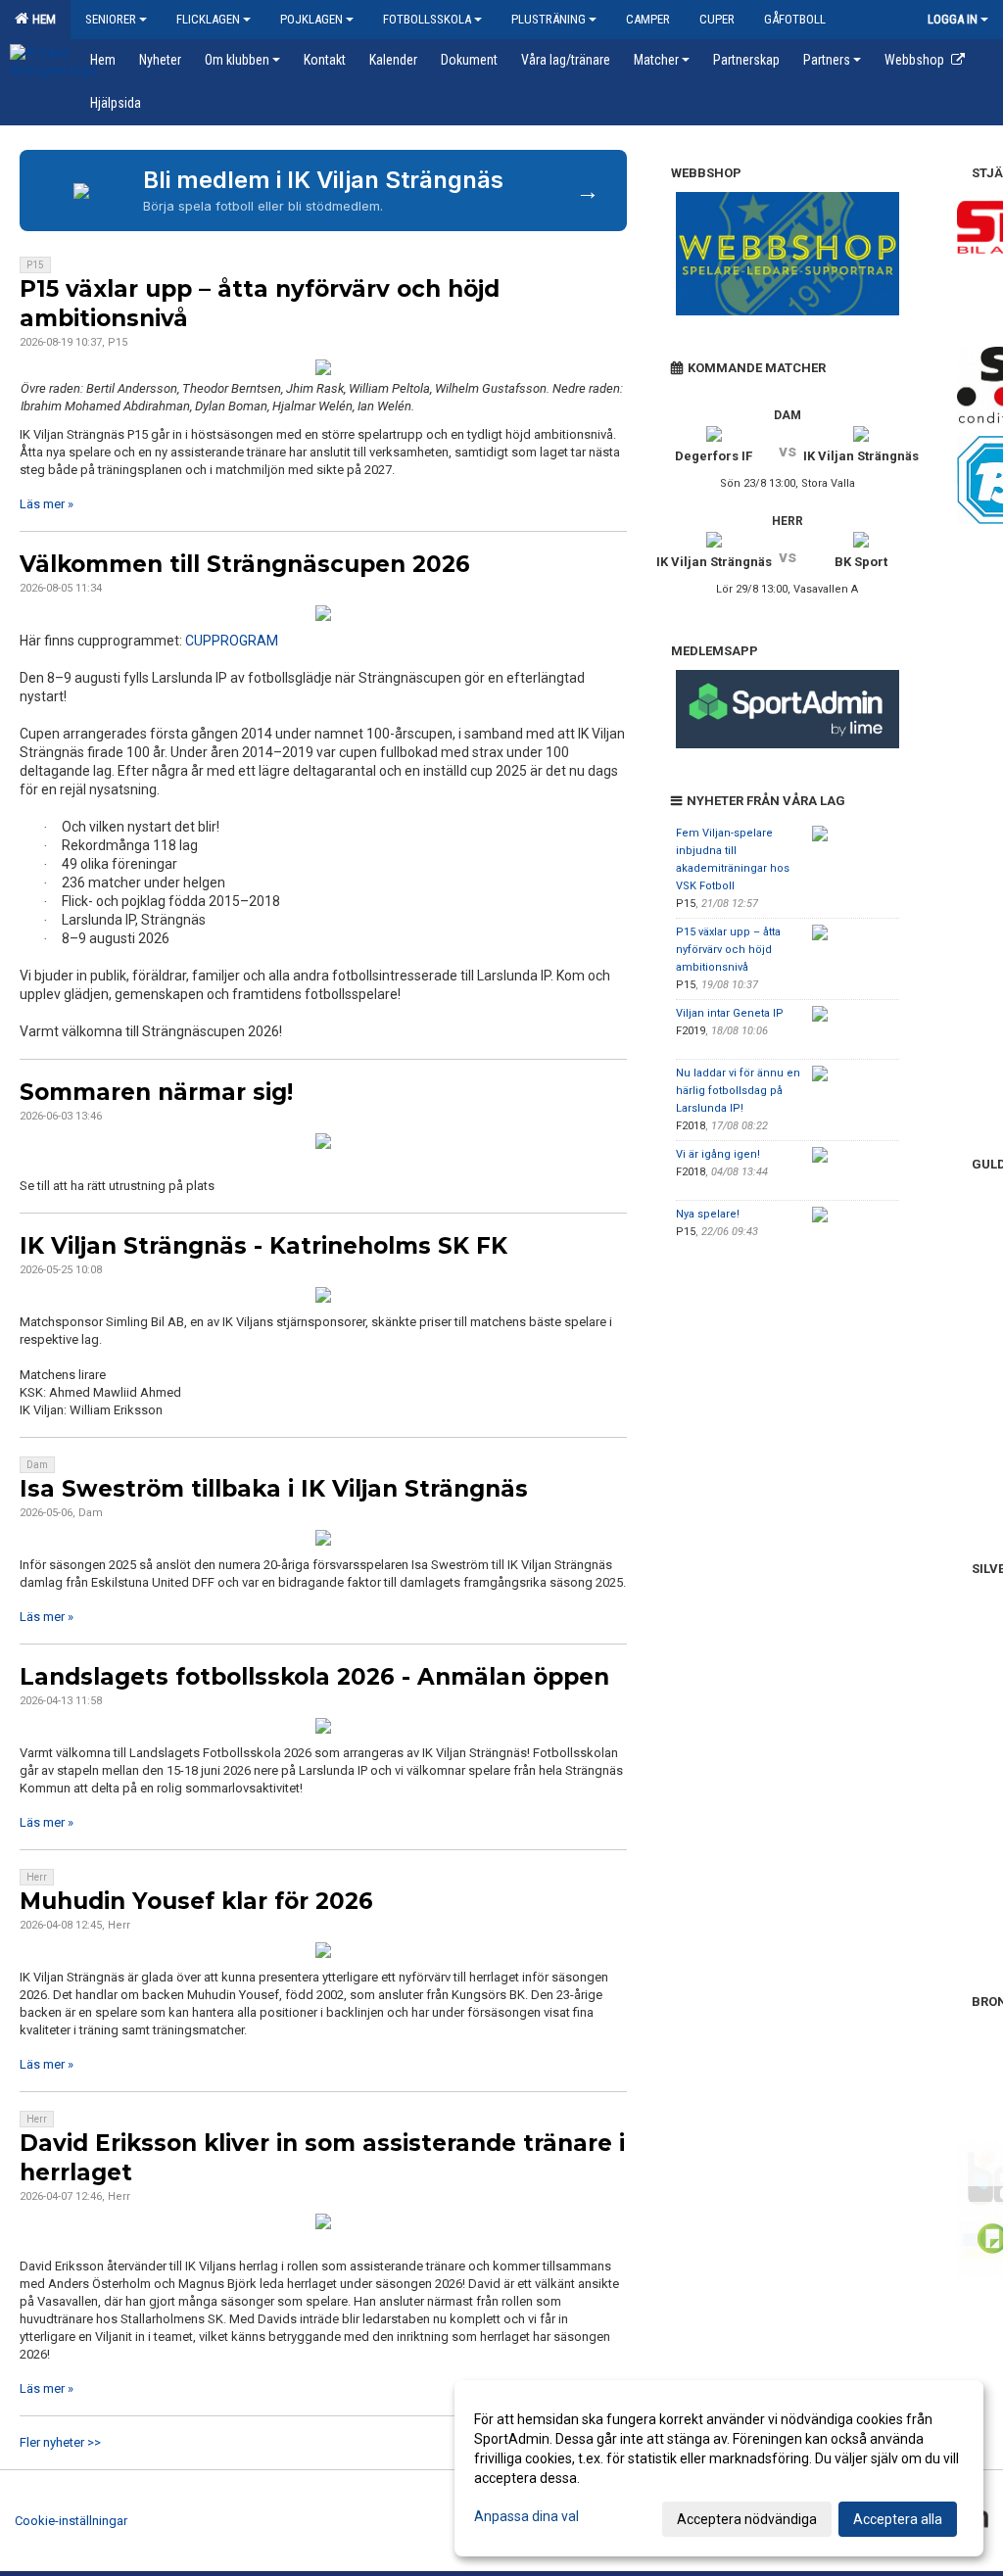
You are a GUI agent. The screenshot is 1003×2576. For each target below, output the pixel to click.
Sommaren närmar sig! (156, 1092)
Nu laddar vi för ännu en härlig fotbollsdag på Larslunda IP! (738, 1091)
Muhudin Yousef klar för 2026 (196, 1901)
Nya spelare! (708, 1214)
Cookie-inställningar (71, 2521)
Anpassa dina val (526, 2516)
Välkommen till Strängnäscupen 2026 (245, 564)
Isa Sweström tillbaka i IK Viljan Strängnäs (274, 1489)
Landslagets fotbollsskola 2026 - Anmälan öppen (314, 1677)
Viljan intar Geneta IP (730, 1013)
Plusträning (549, 19)
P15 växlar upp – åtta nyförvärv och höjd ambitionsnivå (728, 950)
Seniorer (111, 19)
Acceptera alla (898, 2519)
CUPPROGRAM (232, 641)
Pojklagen (311, 19)
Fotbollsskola (427, 19)
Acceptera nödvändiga (747, 2519)
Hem (41, 19)
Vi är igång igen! (718, 1154)
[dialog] (719, 2468)
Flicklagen (208, 19)
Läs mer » (47, 504)
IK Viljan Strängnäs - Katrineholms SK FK (263, 1246)
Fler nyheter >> (60, 2442)
